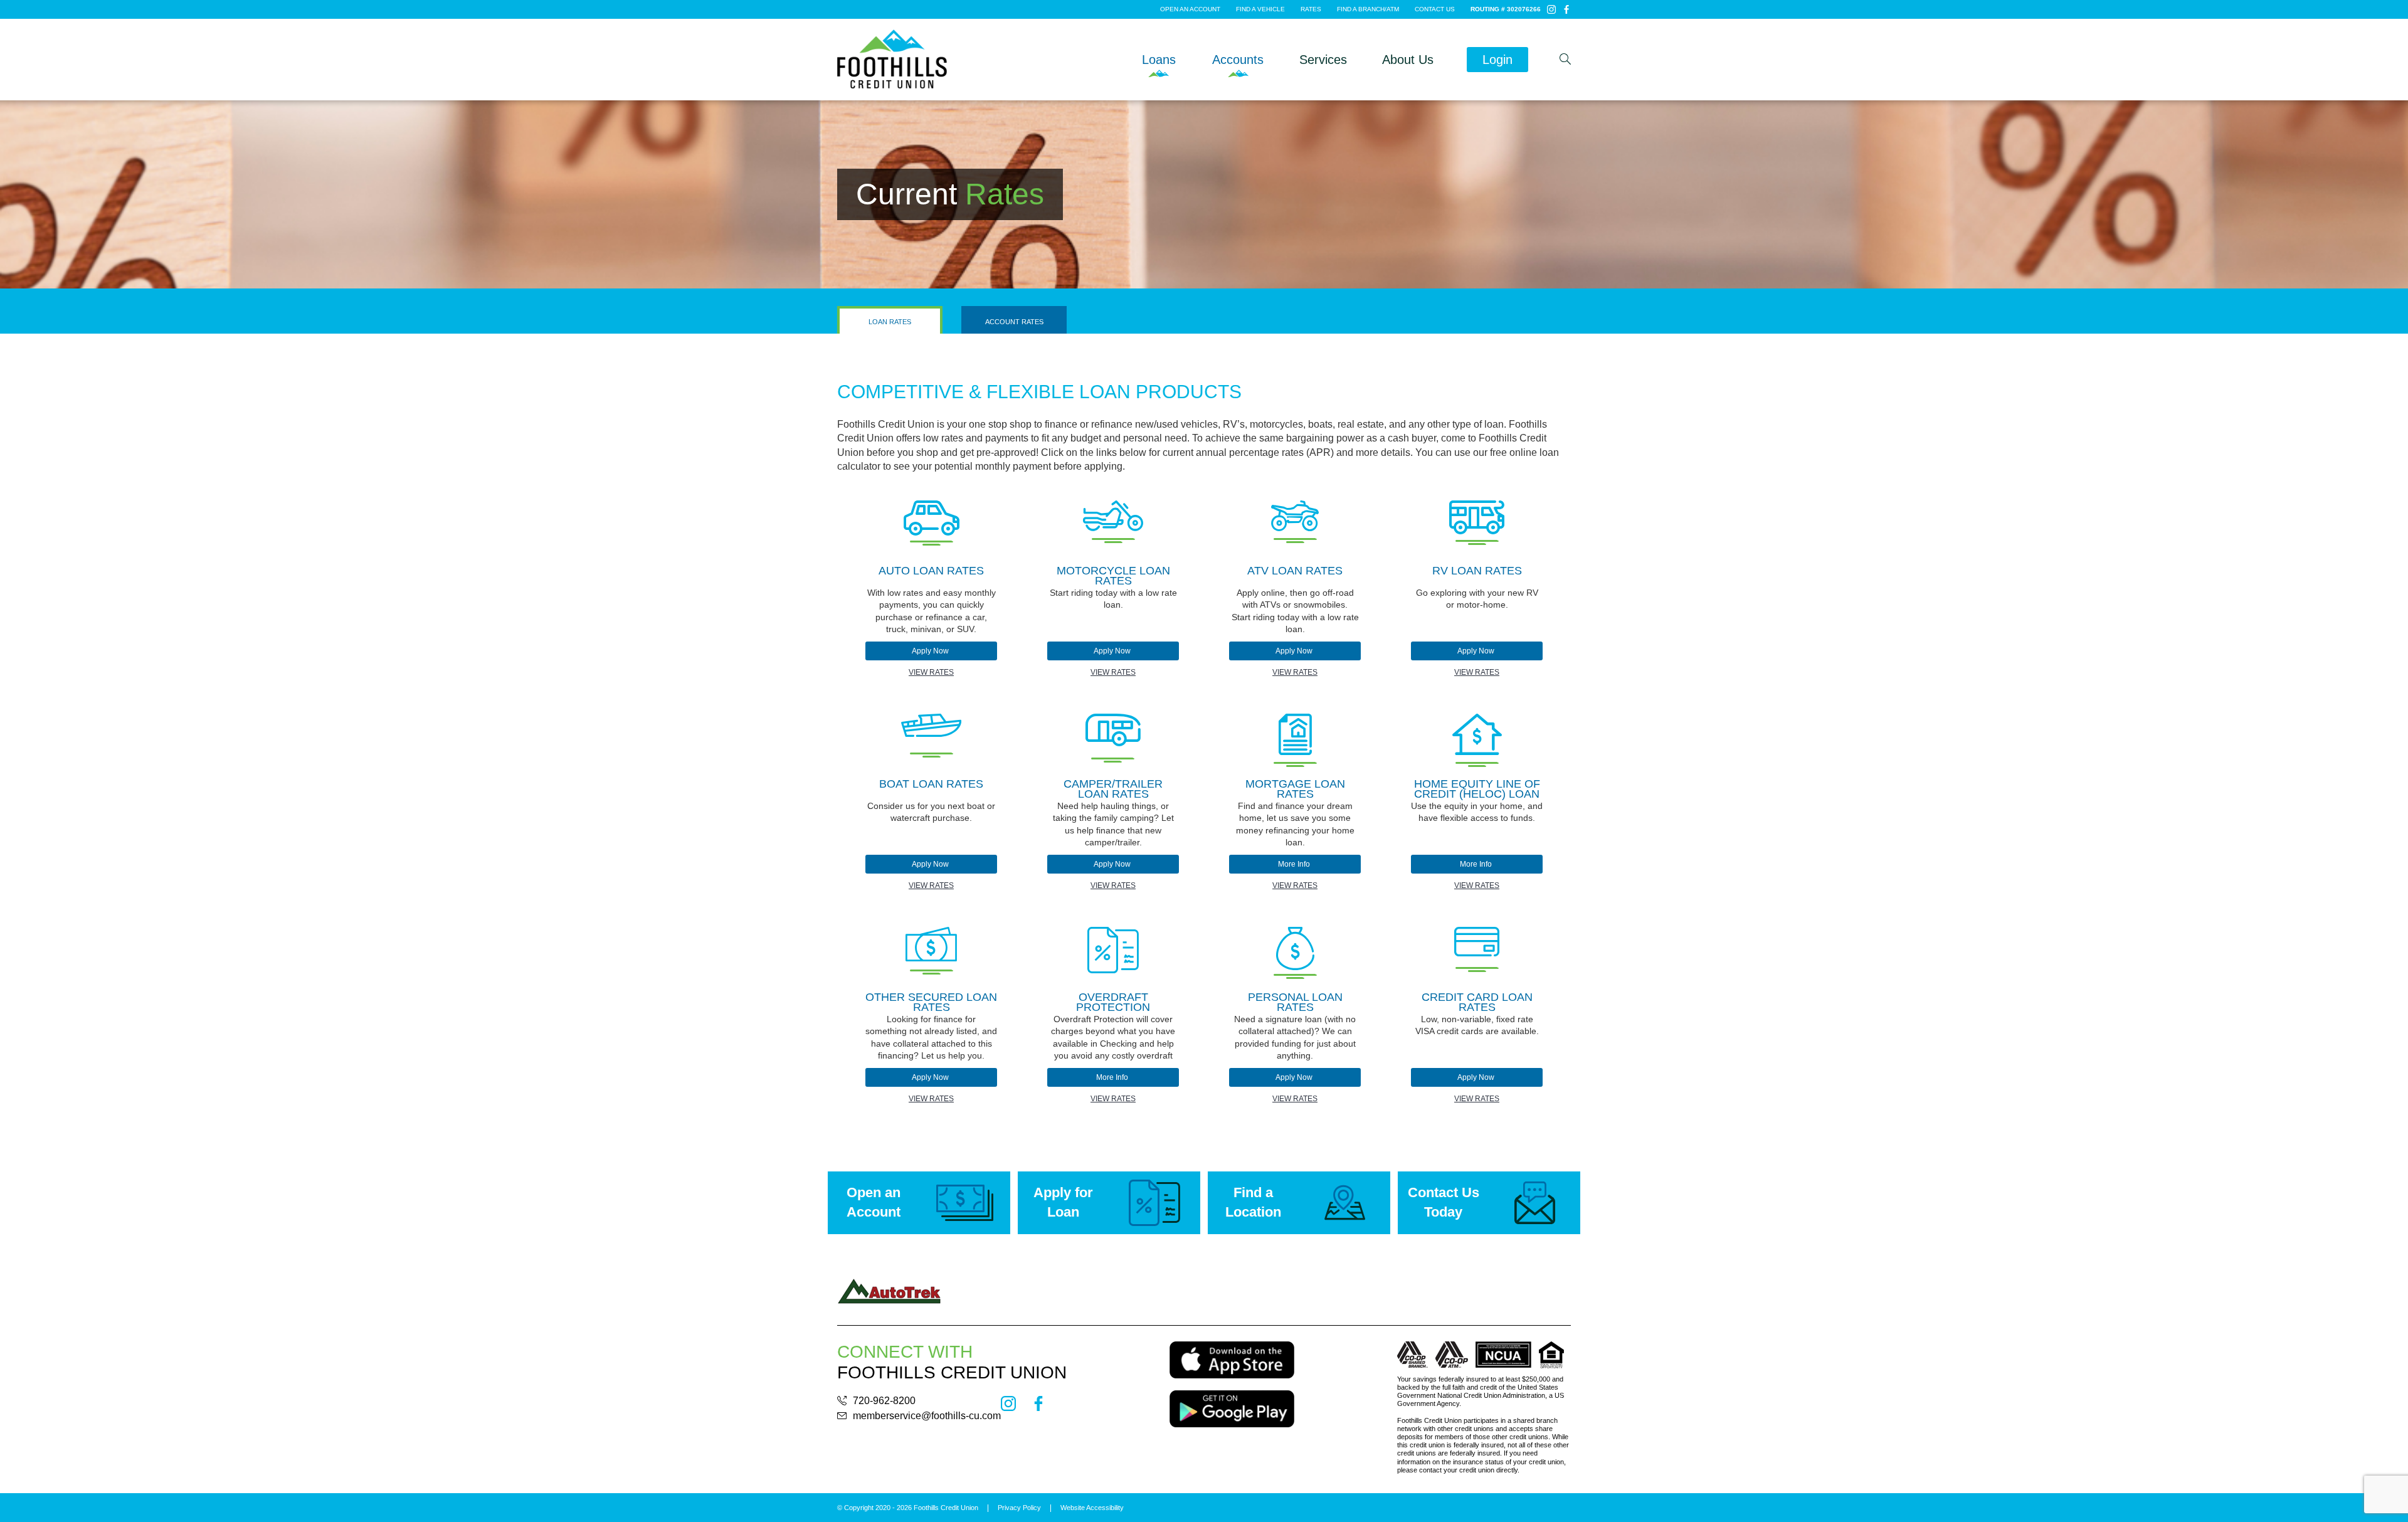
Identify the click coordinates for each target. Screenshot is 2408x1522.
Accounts (1238, 60)
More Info (1295, 864)
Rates (1312, 9)
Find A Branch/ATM (1369, 9)
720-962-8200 (884, 1401)
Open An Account (1191, 9)
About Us (1408, 60)
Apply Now (931, 651)
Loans (1159, 60)
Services (1323, 60)
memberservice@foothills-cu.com (927, 1416)
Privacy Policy (1019, 1508)
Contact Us (1436, 9)
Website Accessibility (1092, 1508)
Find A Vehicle (1261, 9)
